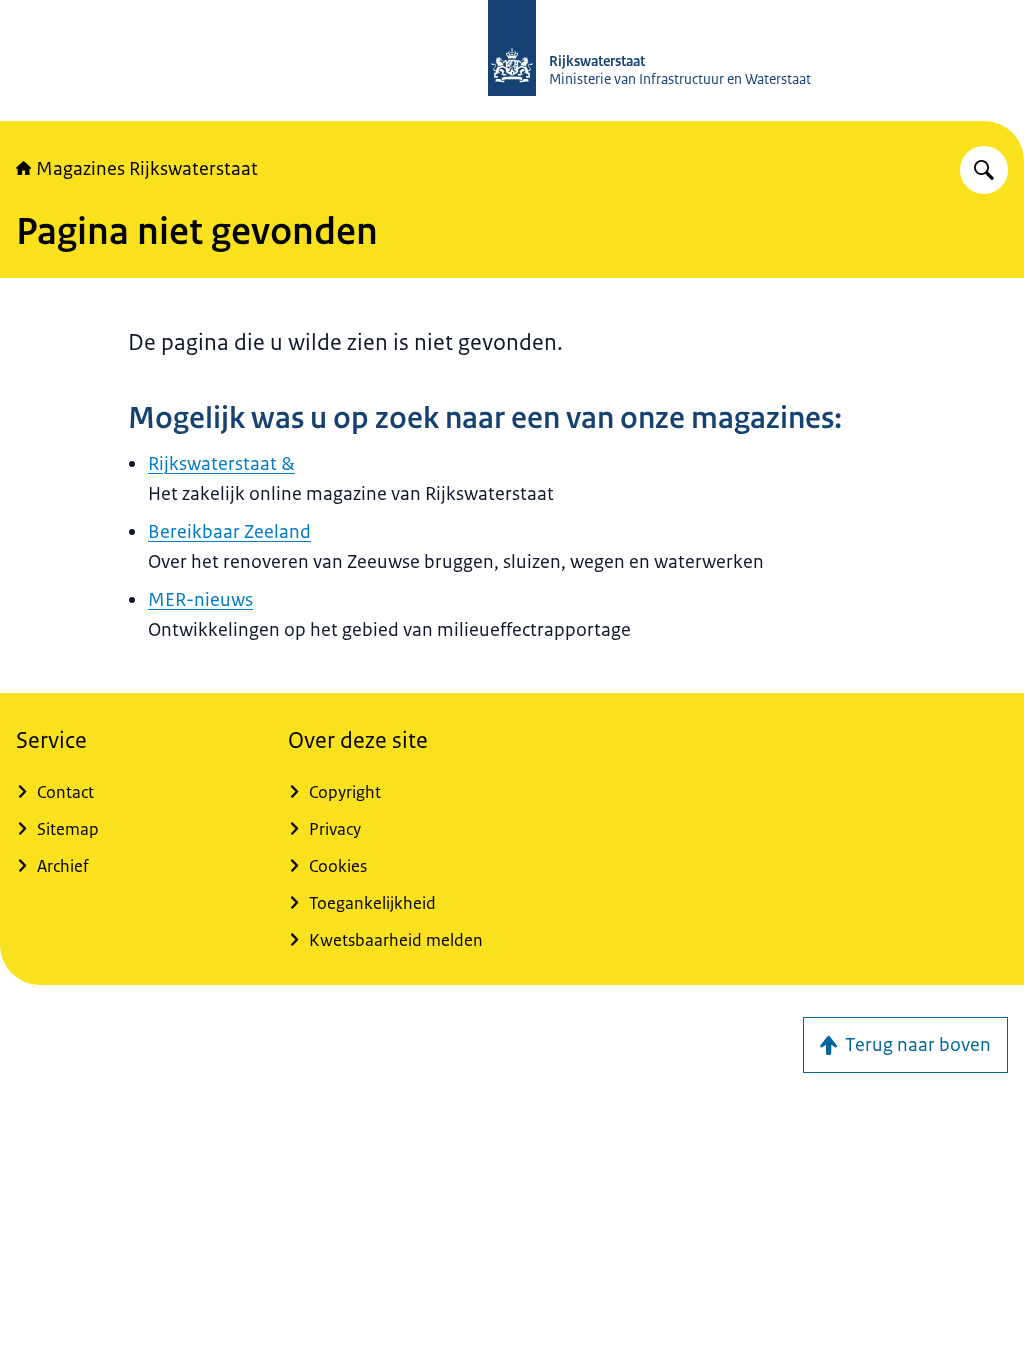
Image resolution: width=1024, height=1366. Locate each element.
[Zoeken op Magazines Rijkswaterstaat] (984, 170)
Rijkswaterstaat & (221, 464)
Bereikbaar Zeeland (229, 532)
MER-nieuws (200, 600)
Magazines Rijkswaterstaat (147, 169)
